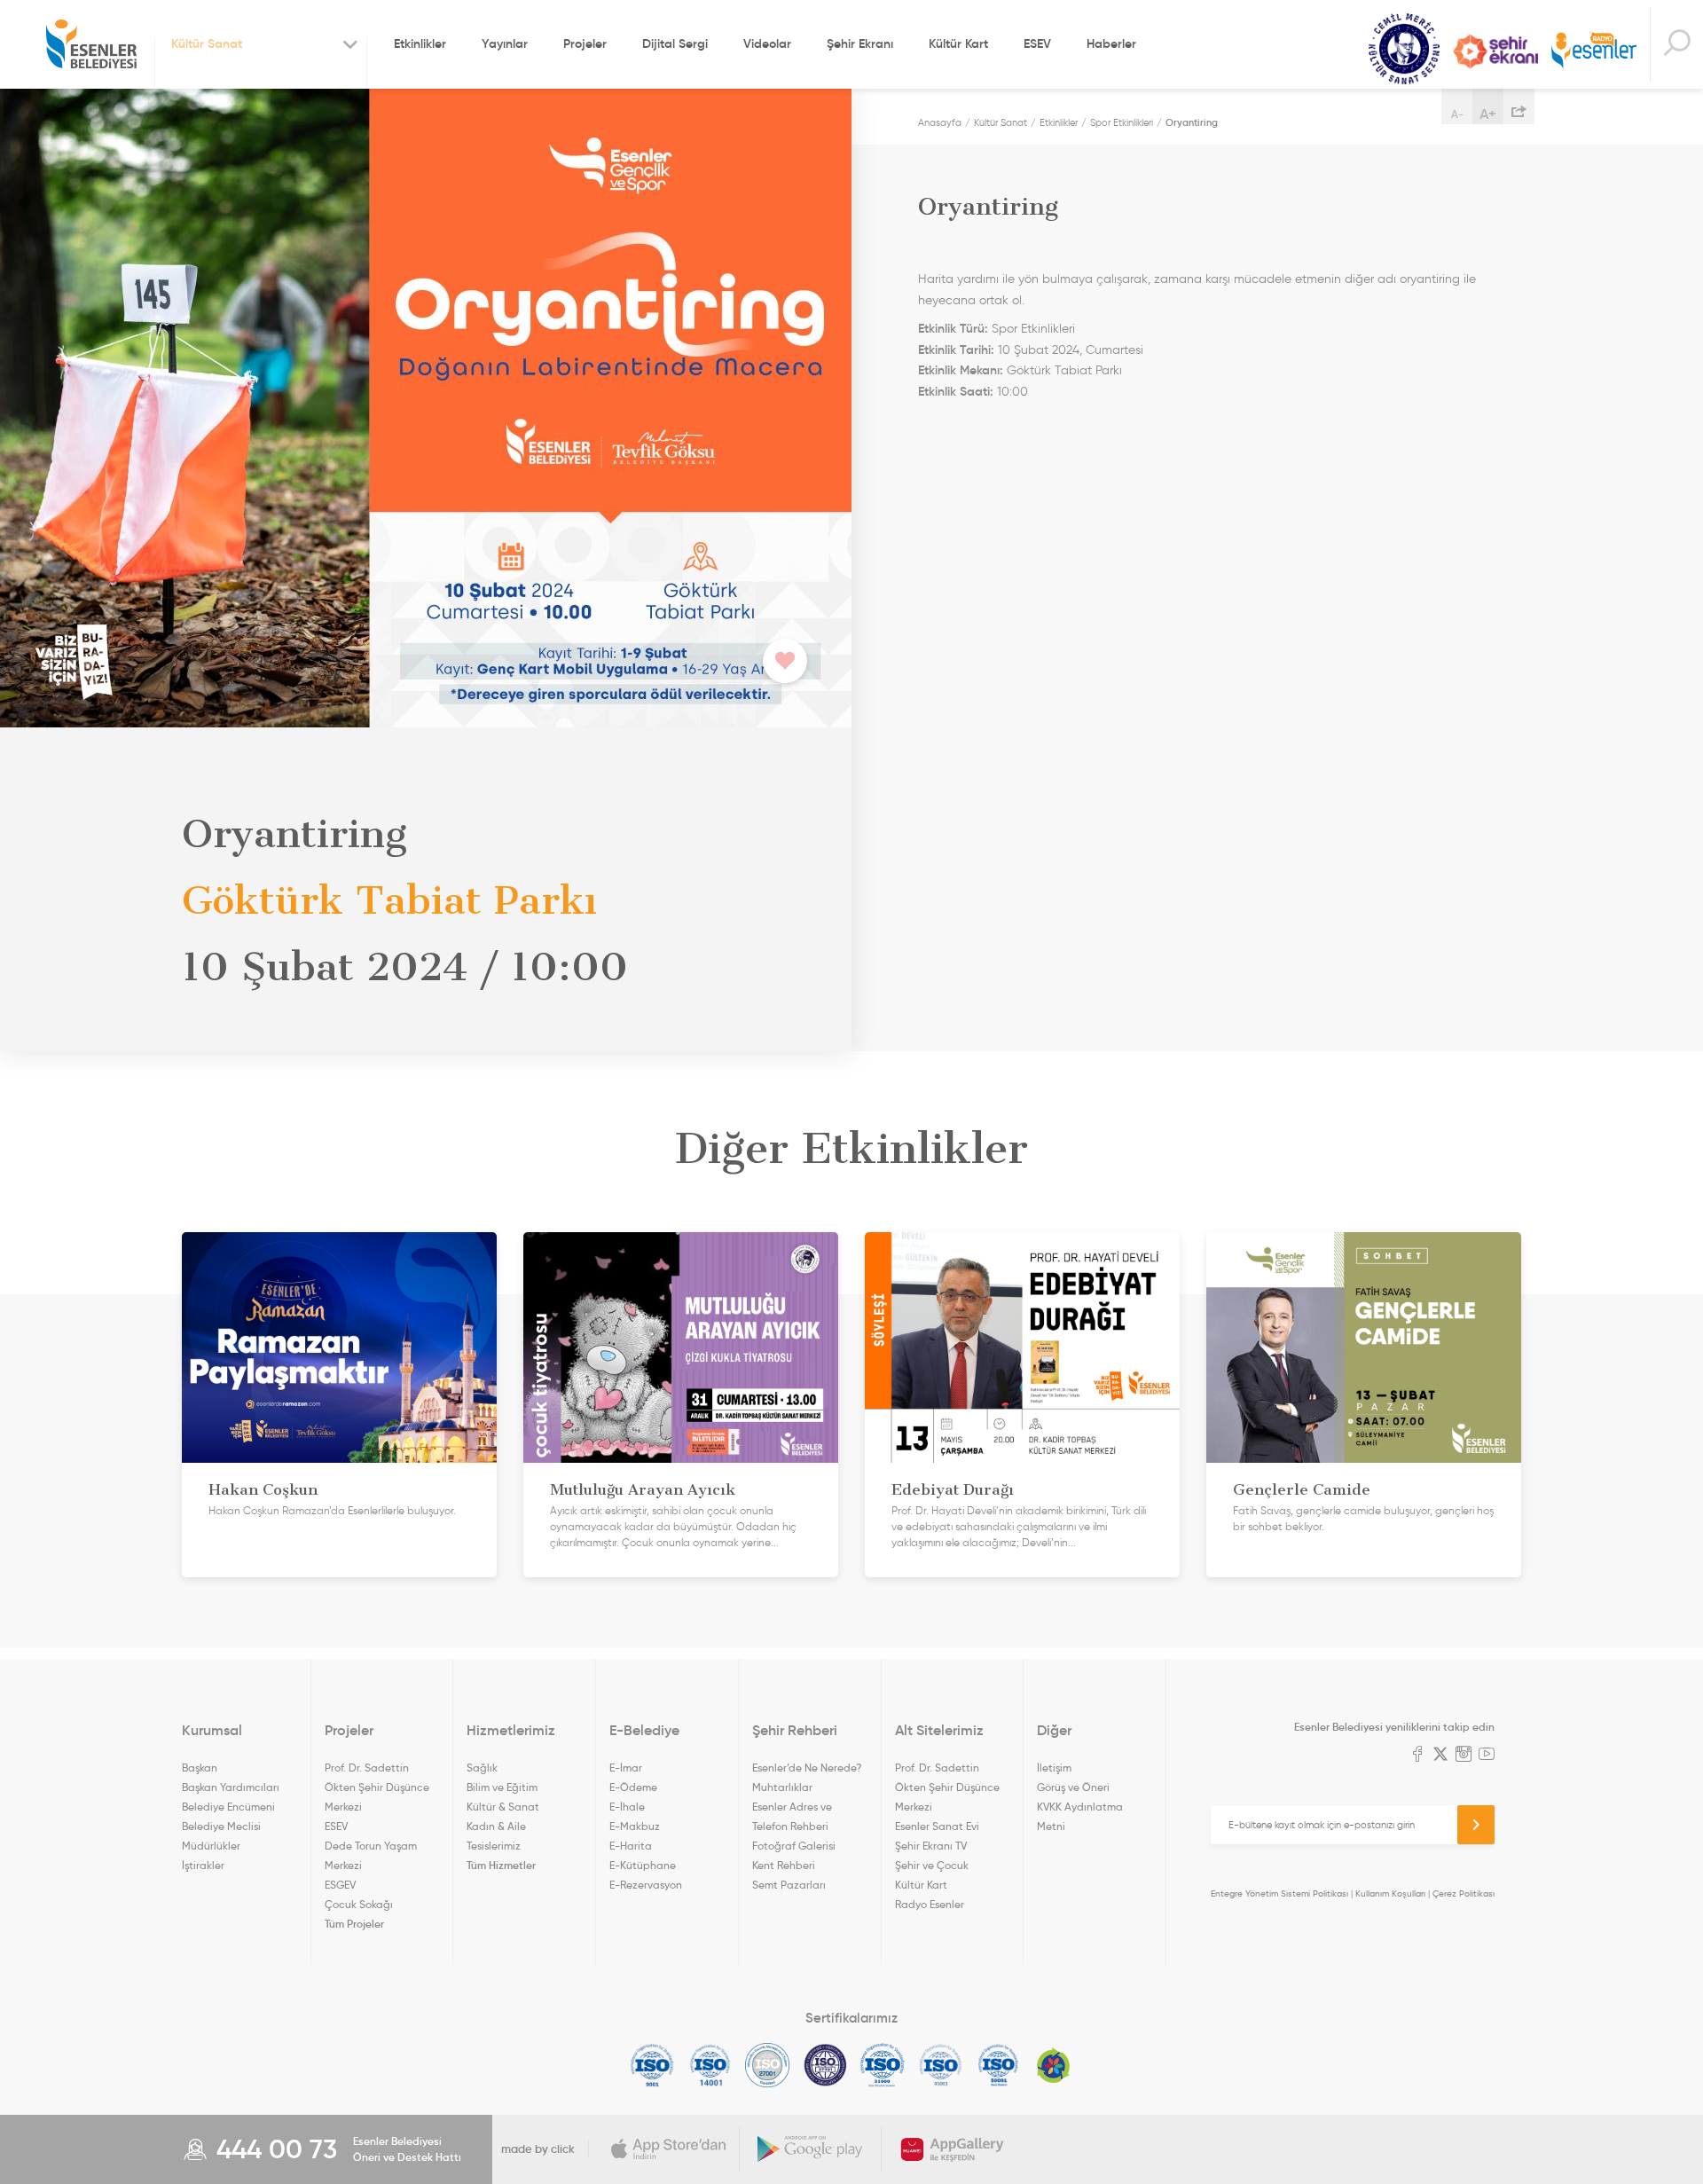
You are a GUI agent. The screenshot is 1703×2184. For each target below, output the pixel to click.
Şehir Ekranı (860, 43)
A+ (1488, 114)
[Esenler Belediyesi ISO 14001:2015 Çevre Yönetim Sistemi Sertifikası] (710, 2065)
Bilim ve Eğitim (502, 1787)
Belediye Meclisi (221, 1826)
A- (1457, 114)
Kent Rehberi (784, 1865)
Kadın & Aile (496, 1826)
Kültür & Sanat (503, 1807)
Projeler (585, 43)
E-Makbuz (635, 1826)
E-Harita (631, 1846)
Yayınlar (505, 43)
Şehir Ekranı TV (1495, 51)
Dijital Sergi (675, 43)
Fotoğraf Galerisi (794, 1846)
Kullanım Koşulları (1390, 1893)
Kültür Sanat (1404, 49)
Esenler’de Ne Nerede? (807, 1768)
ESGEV (340, 1885)
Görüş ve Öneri (1073, 1787)
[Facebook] (1417, 1756)
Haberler (1111, 43)
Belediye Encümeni (228, 1807)
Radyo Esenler (1594, 52)
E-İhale (627, 1807)
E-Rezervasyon (646, 1885)
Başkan (200, 1768)
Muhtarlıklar (782, 1787)
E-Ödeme (633, 1787)
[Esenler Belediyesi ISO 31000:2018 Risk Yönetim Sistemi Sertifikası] (883, 2065)
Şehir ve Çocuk (932, 1865)
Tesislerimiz (494, 1846)
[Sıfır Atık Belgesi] (1054, 2065)
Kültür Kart (958, 43)
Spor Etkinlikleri (1122, 122)
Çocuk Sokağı (359, 1904)
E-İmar (626, 1768)
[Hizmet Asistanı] (1676, 45)
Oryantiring (1192, 122)
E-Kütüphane (643, 1865)
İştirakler (203, 1865)
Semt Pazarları (789, 1885)
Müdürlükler (211, 1846)
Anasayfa (940, 122)
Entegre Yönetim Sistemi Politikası (1279, 1893)
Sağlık (482, 1768)
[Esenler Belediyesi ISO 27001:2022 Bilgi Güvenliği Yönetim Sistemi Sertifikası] (768, 2065)
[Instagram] (1464, 1756)
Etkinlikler (420, 43)
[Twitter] (1440, 1756)
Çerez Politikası (1464, 1893)
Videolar (767, 43)
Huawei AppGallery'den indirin (953, 2149)
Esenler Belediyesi (91, 44)
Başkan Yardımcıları (231, 1787)
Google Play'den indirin (811, 2149)
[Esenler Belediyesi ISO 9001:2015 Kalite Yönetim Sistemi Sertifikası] (652, 2065)
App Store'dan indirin (669, 2149)
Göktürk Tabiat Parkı (1064, 370)
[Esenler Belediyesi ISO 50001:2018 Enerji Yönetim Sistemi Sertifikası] (998, 2065)
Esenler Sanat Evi (937, 1826)
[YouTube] (1487, 1756)
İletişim (1054, 1768)
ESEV (1037, 43)
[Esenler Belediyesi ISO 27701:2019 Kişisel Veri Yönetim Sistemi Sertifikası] (825, 2065)
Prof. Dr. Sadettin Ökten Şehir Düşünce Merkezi (377, 1787)
